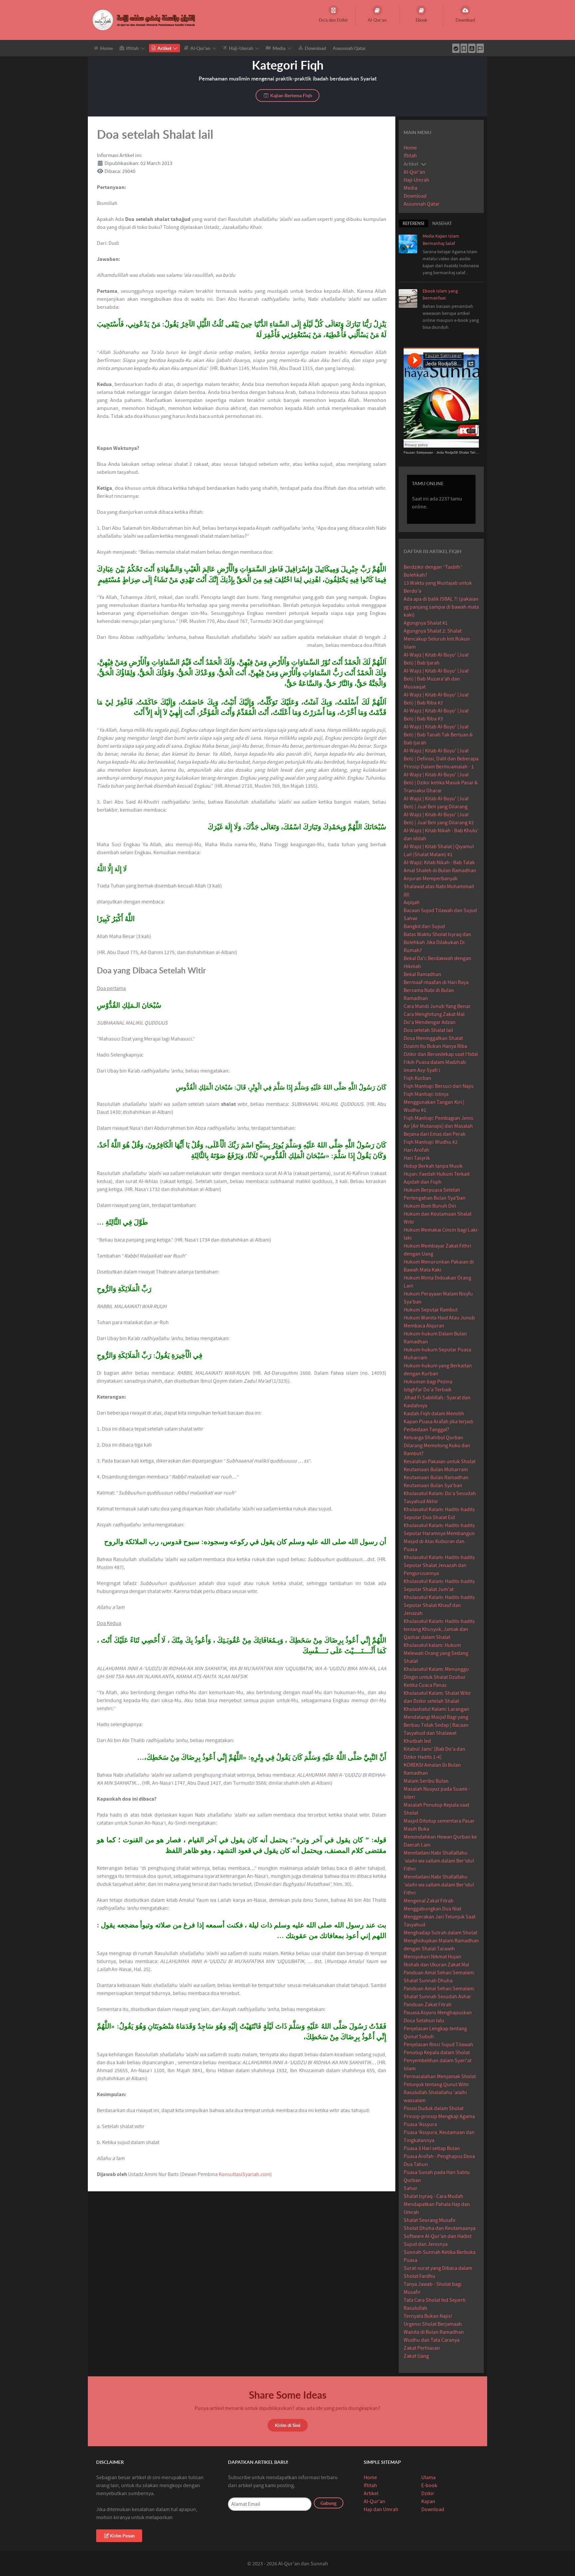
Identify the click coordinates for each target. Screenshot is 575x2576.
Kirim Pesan (122, 2536)
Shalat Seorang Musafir (430, 2220)
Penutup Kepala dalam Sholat (437, 2053)
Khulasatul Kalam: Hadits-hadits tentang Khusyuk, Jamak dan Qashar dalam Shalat (439, 1629)
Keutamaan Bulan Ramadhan (436, 1478)
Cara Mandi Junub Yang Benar (437, 1006)
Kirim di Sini (288, 2425)
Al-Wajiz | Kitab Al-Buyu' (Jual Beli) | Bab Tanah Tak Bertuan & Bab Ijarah (438, 735)
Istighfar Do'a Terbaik (428, 1390)
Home (410, 148)
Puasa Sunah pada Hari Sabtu (437, 2172)
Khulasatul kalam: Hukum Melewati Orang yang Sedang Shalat (436, 1653)
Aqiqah (412, 902)
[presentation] (413, 223)
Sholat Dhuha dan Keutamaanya (440, 2228)
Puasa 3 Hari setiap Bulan (432, 2148)
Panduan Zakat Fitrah (428, 2005)
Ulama (428, 2477)
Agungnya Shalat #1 (426, 623)
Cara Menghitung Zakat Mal (434, 1014)
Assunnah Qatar (422, 204)
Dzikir (428, 2493)
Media (410, 188)
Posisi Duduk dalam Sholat (434, 2108)
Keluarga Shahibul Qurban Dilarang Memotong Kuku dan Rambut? (437, 1446)
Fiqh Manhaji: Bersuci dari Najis (439, 1086)
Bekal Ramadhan (422, 974)
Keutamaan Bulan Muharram (436, 1470)
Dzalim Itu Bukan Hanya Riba (435, 1046)
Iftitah (410, 156)
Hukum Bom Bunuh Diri (430, 1206)
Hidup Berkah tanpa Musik (433, 1166)
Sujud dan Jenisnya (426, 2244)
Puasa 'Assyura (420, 2124)
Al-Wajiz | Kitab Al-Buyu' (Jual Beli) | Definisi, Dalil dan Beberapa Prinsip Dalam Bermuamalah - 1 (441, 759)
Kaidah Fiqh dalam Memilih (434, 1414)
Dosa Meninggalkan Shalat (433, 1038)
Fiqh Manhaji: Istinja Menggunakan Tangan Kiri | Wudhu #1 (434, 1102)
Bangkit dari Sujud (424, 926)
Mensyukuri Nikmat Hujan (432, 1957)
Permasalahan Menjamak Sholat (440, 2077)
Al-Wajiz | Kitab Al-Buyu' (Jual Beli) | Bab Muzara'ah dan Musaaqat (436, 679)
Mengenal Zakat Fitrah (429, 1901)
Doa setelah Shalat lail (428, 1030)
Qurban (412, 2180)
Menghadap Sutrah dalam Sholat (440, 1933)
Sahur (410, 2188)
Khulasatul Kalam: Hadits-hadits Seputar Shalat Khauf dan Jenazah (439, 1605)
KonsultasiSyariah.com (244, 2174)
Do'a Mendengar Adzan (430, 1022)
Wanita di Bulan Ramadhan (434, 2332)
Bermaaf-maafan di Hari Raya (436, 982)
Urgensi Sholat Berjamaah (433, 2324)
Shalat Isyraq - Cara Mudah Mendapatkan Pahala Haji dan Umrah (437, 2204)
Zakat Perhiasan (422, 2348)
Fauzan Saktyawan (418, 452)
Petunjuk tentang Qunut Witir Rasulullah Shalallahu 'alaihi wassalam (436, 2092)
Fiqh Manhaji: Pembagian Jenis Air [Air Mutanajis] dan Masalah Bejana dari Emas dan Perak (438, 1126)
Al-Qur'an (414, 172)
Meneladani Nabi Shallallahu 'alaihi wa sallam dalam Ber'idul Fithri (439, 1861)
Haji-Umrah (416, 180)
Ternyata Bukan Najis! (428, 2316)
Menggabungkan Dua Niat (432, 1909)
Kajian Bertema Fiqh (291, 95)
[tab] (413, 223)
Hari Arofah (416, 1150)
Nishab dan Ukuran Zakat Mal (436, 1965)
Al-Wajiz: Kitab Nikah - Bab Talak (439, 863)
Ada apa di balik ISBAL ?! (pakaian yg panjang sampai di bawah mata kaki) (441, 607)
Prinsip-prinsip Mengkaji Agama (439, 2116)
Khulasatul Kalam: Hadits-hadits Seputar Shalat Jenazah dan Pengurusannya (439, 1565)
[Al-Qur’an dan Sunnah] (145, 20)
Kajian (428, 2501)
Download (415, 196)
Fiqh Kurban (417, 1078)
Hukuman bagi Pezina (428, 1382)
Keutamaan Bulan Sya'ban (433, 1486)
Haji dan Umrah (381, 2509)
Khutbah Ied (417, 1741)
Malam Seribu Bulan (426, 1781)
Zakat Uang (416, 2356)
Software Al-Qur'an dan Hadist (438, 2236)
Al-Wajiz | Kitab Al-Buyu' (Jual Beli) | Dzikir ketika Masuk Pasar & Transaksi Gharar (441, 783)
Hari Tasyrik (417, 1158)
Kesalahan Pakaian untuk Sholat (440, 1462)
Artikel (371, 2493)
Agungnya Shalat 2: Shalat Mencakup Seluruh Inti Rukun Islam (437, 639)
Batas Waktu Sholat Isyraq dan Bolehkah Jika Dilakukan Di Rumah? (437, 942)
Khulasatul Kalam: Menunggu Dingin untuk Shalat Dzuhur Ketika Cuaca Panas (436, 1677)
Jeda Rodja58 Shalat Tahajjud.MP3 (464, 452)
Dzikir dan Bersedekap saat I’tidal (441, 1054)
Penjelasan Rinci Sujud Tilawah (438, 2045)
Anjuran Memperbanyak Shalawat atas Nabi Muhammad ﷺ (439, 887)
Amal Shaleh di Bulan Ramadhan (440, 871)
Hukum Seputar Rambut (431, 1310)
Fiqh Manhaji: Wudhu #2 (431, 1142)
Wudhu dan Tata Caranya (432, 2340)
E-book (429, 2485)
